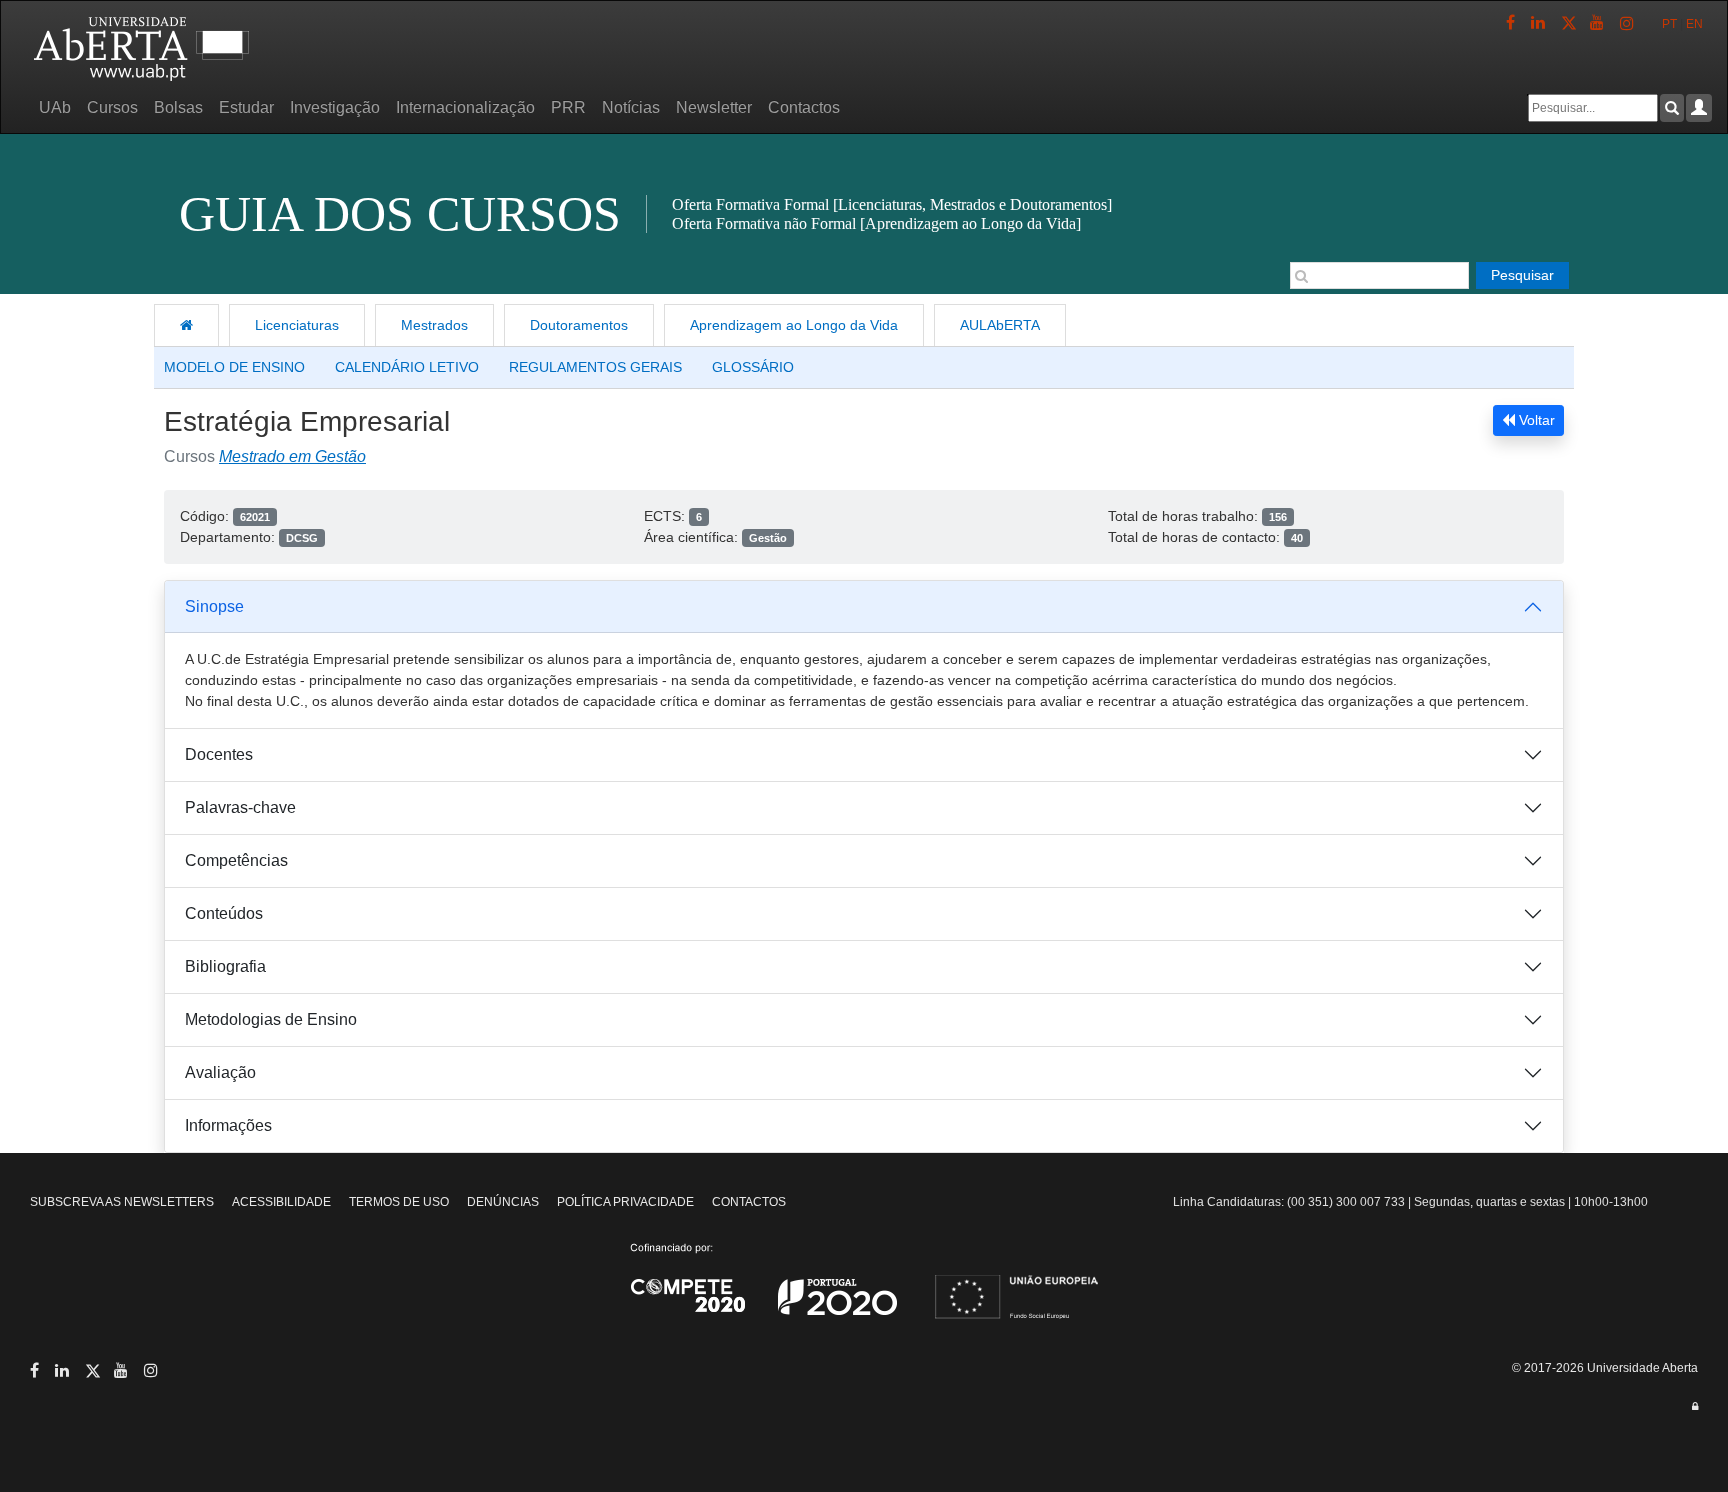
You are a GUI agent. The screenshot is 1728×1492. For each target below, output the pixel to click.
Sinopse (214, 606)
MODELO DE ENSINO (234, 367)
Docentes (219, 754)
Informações (228, 1125)
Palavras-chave (240, 807)
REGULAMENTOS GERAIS (595, 367)
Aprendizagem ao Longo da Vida (794, 325)
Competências (236, 860)
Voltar (1535, 420)
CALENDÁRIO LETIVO (407, 367)
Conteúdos (224, 913)
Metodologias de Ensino (271, 1019)
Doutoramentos (579, 325)
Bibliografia (225, 966)
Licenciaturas (297, 325)
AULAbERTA (1000, 325)
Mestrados (434, 325)
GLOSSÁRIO (753, 367)
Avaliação (220, 1072)
